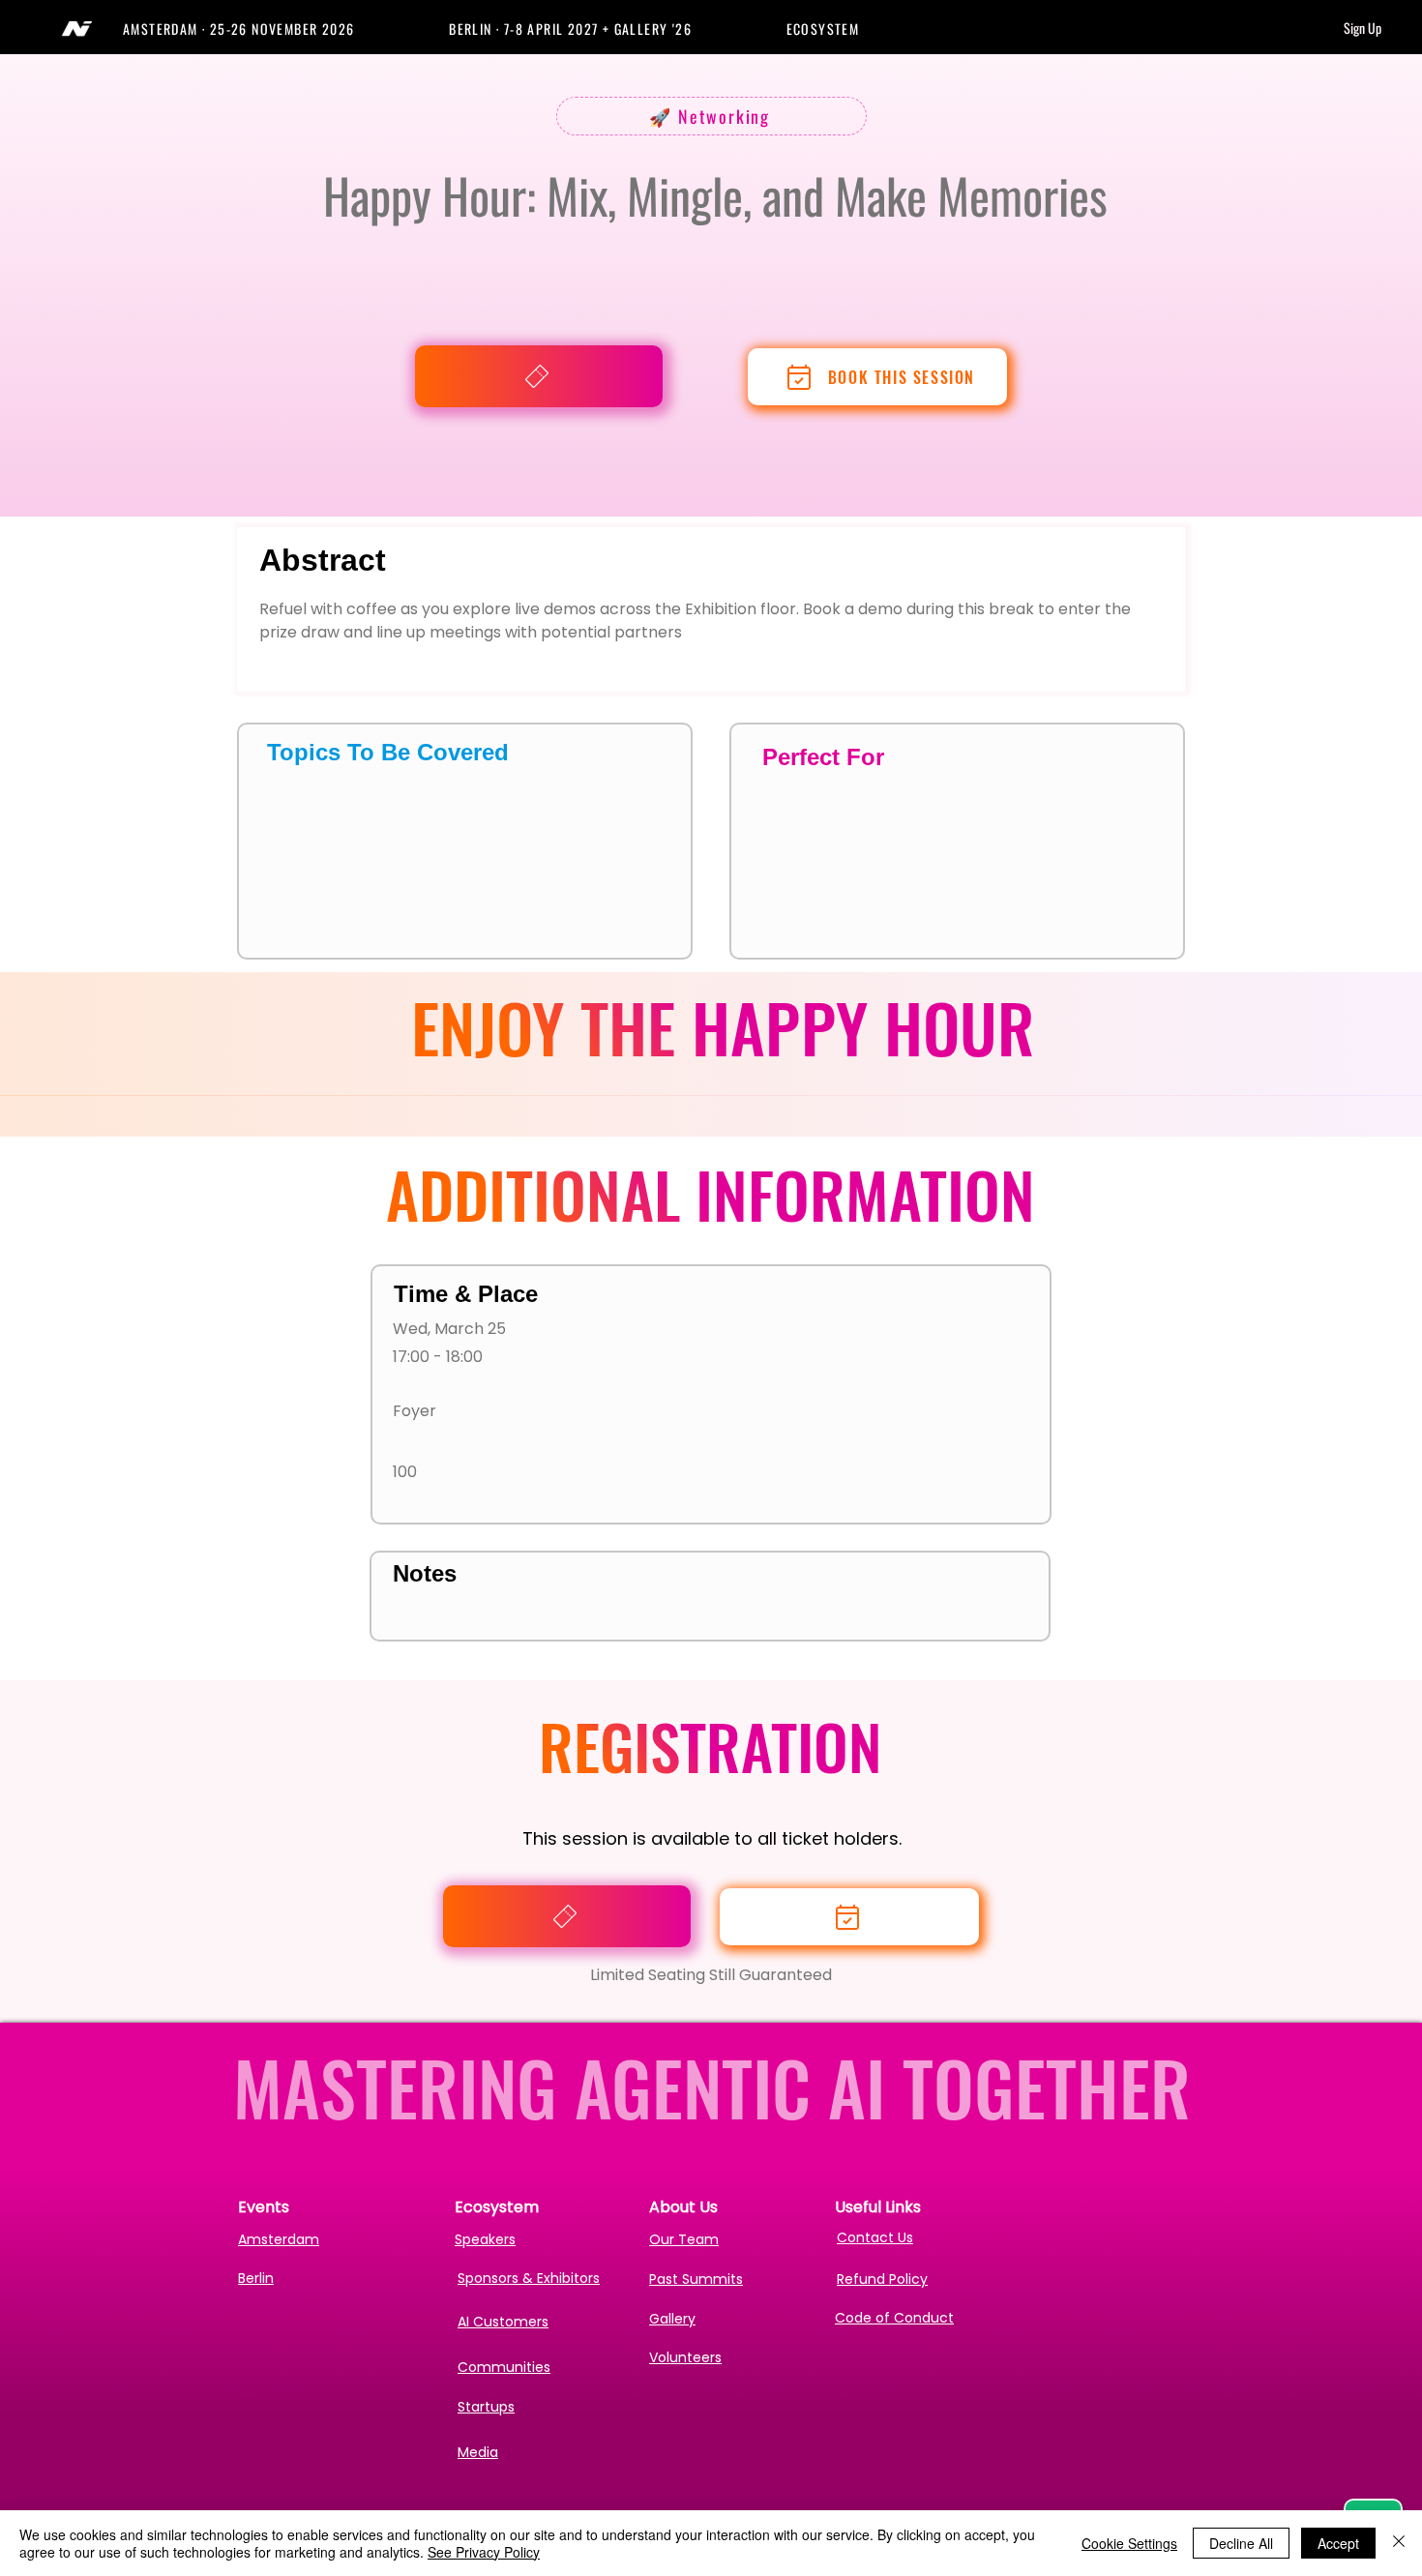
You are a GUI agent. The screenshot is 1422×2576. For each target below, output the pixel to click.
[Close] (1399, 2543)
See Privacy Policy (484, 2552)
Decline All (1241, 2543)
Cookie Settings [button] (1129, 2543)
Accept (1338, 2543)
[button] (286, 29)
